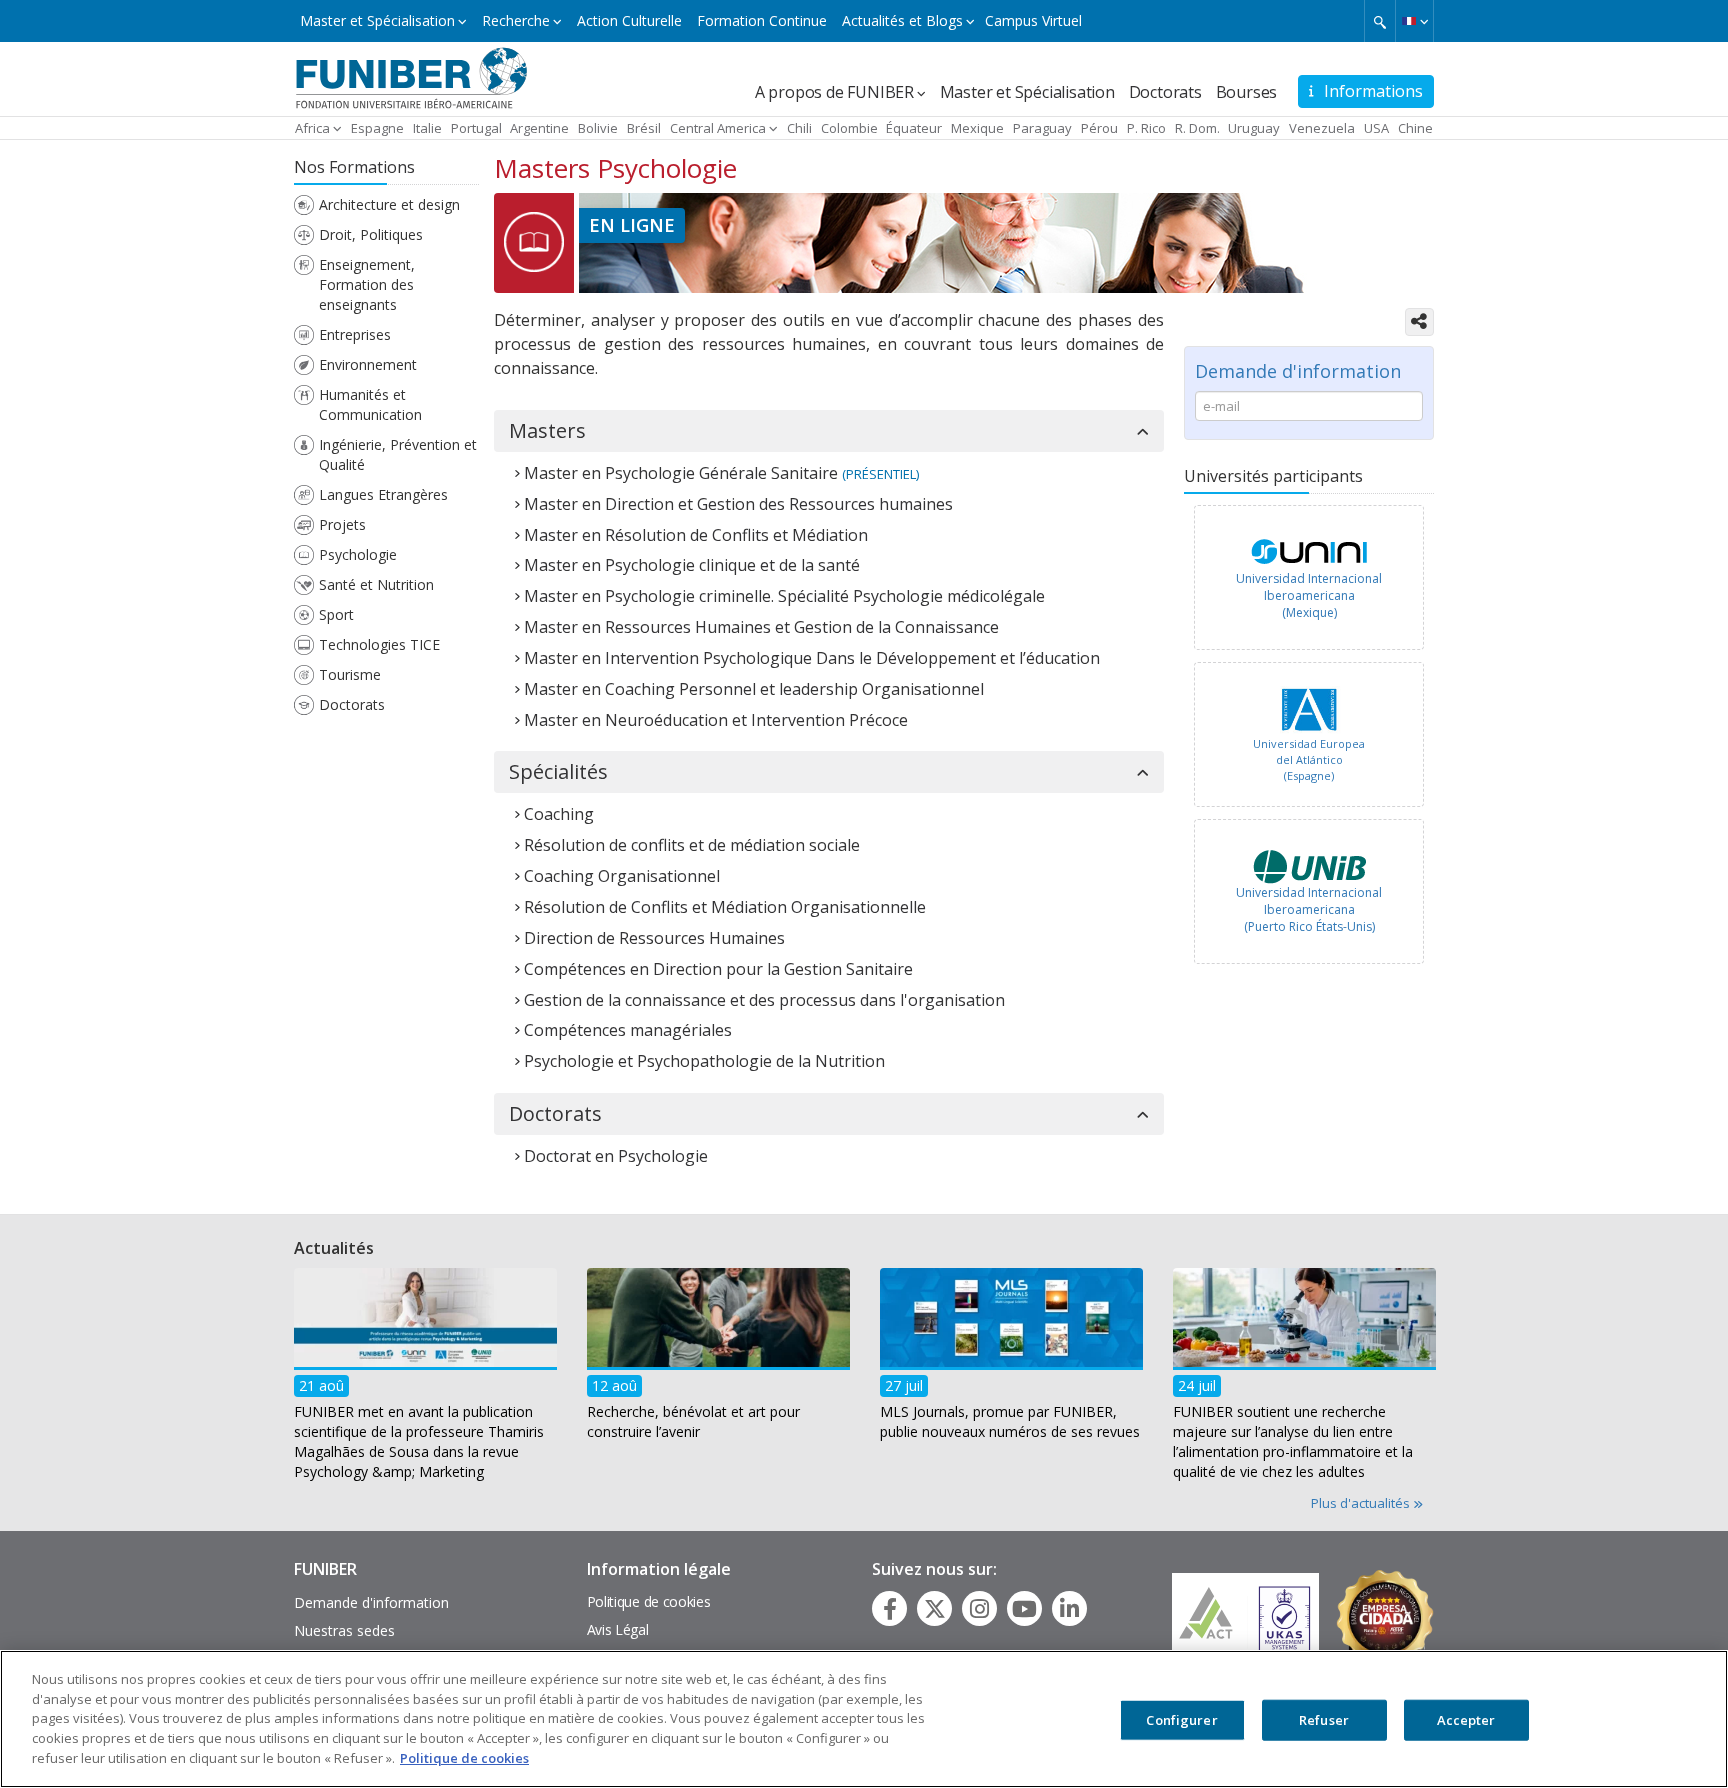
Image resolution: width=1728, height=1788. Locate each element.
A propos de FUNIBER (834, 92)
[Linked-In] (1069, 1609)
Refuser (1324, 1720)
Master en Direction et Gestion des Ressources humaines (738, 504)
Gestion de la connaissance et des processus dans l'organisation (764, 1000)
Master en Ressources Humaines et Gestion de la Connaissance (761, 627)
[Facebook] (890, 1609)
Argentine (539, 128)
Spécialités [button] (558, 772)
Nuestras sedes (344, 1630)
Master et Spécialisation (377, 20)
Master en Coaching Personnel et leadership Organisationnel (754, 689)
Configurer (1181, 1720)
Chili (799, 128)
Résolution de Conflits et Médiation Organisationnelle (725, 907)
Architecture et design (389, 204)
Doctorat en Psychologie (616, 1156)
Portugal (476, 128)
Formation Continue (762, 20)
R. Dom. (1197, 128)
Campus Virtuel (1033, 20)
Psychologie (358, 554)
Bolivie (598, 128)
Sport (336, 614)
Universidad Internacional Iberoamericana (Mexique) (1309, 595)
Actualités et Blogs (902, 20)
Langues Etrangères (383, 494)
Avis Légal (618, 1629)
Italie (427, 128)
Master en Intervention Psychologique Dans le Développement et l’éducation (812, 658)
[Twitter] (935, 1609)
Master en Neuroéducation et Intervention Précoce (716, 720)
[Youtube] (1024, 1609)
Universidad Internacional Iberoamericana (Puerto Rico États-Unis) (1309, 909)
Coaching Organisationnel (622, 876)
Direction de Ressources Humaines (654, 938)
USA (1376, 128)
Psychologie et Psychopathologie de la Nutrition (704, 1061)
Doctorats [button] (555, 1114)
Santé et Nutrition (376, 584)
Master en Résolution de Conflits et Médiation (696, 535)
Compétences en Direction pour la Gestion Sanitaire (718, 969)
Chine (1415, 128)
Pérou (1099, 128)
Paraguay (1042, 128)
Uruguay (1254, 128)
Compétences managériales (628, 1030)
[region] (864, 1719)
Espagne (377, 128)
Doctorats (1165, 92)
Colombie (849, 128)
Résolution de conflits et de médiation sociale (692, 845)
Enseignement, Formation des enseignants (367, 284)
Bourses (1247, 92)
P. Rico (1146, 128)
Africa (312, 128)
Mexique (977, 128)
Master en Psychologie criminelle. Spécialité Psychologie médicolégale (784, 596)
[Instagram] (979, 1609)
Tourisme (350, 674)
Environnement (368, 364)
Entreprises (355, 334)
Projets (342, 524)
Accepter (1466, 1720)
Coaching (559, 814)
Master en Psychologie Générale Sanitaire (681, 473)
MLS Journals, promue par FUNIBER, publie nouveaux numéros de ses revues (1010, 1420)
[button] (1414, 21)
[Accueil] (411, 77)
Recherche (516, 20)
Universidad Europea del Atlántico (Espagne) (1309, 759)
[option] (1309, 582)
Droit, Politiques (371, 234)
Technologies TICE (379, 644)
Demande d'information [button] (1298, 371)
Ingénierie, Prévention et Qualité (398, 454)
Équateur (914, 128)
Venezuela (1322, 128)
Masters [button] (547, 431)
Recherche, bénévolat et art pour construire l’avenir (693, 1420)
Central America (718, 128)
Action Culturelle (629, 20)
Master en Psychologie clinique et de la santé (692, 565)
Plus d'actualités (1362, 1503)
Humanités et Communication (370, 404)
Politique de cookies (649, 1601)
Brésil (644, 128)
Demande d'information (371, 1602)
